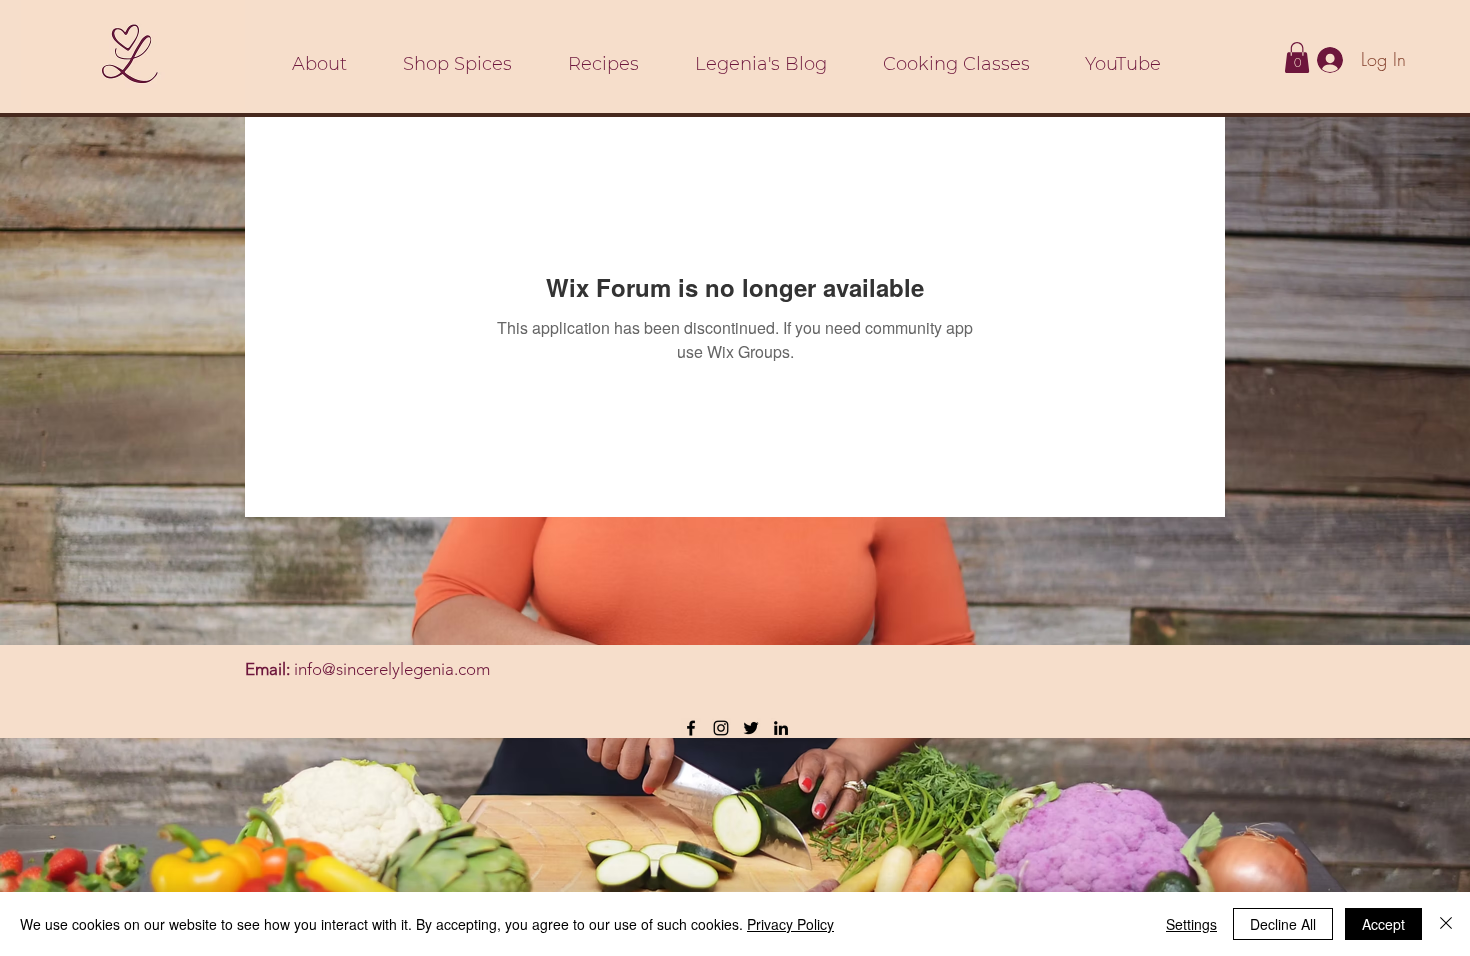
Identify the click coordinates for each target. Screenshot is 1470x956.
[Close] (1446, 924)
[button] (1297, 57)
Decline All (1283, 924)
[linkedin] (781, 728)
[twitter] (751, 728)
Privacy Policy (790, 924)
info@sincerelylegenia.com (392, 669)
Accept (1383, 924)
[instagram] (721, 728)
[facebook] (691, 728)
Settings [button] (1191, 924)
